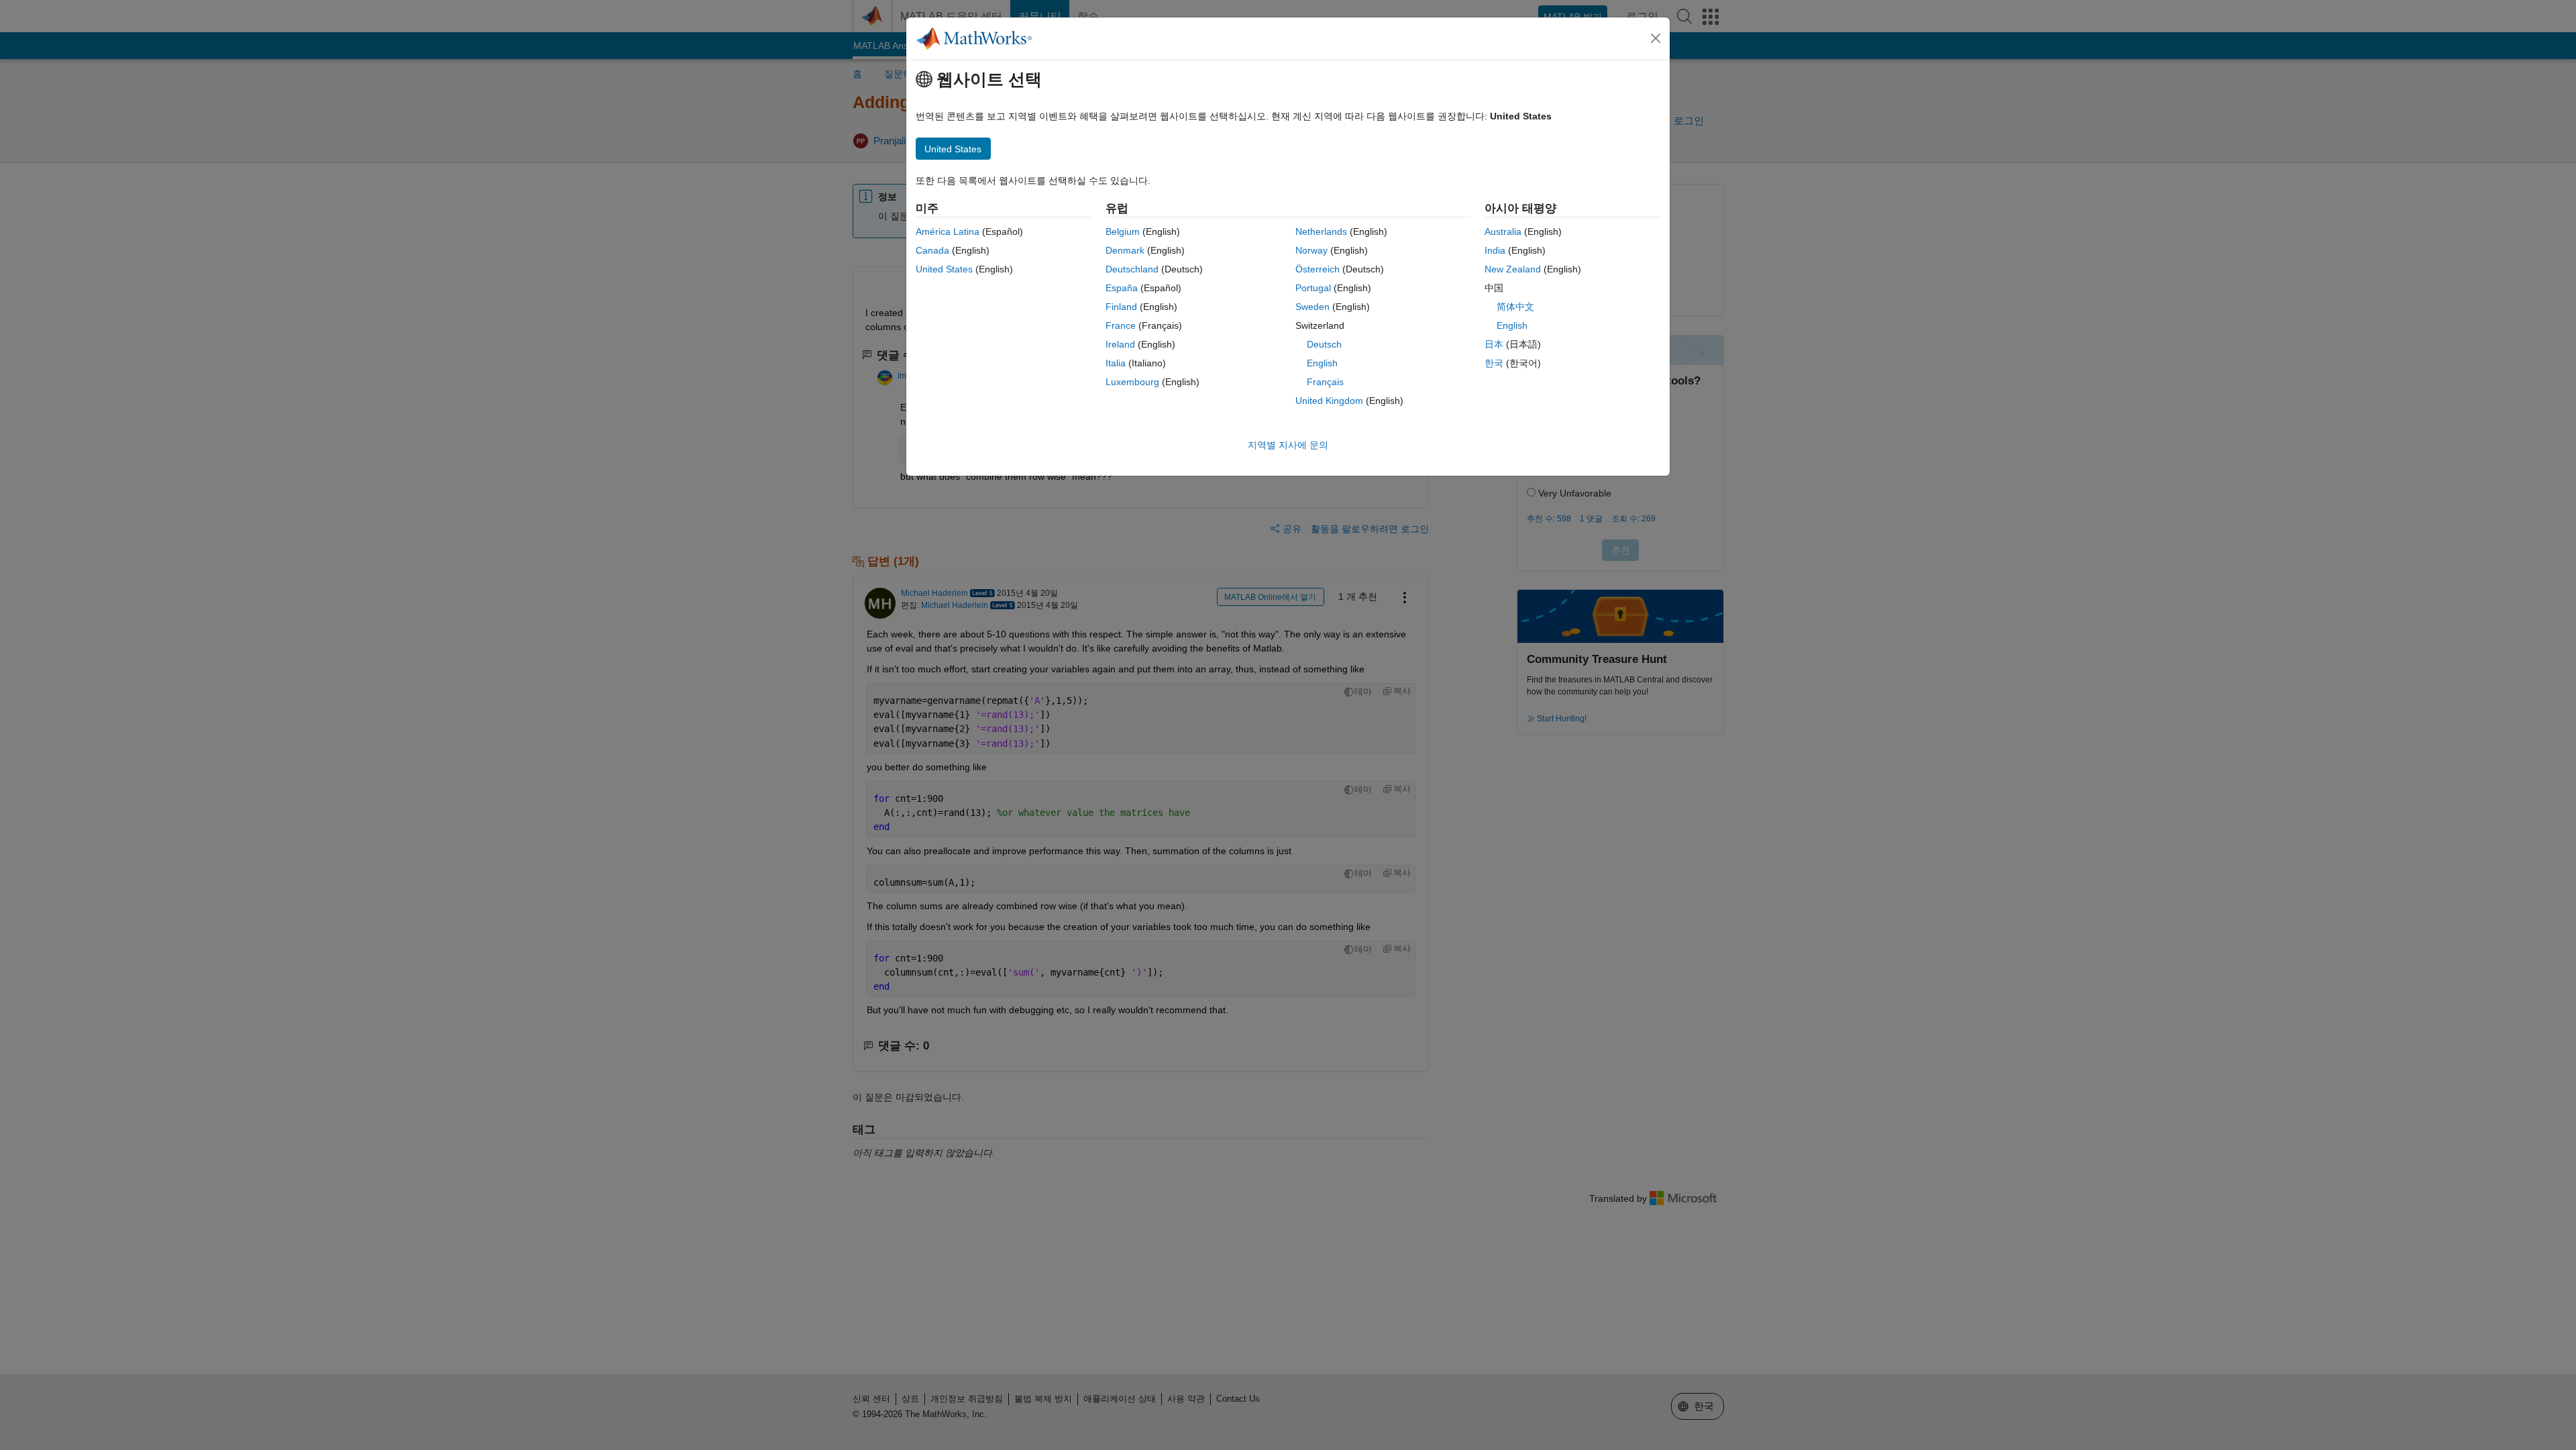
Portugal (1313, 288)
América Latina (948, 231)
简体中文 (1515, 307)
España (1122, 288)
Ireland (1120, 344)
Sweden (1312, 307)
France (1121, 325)
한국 (1494, 363)
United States (944, 269)
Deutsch (1324, 344)
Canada (932, 250)
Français (1325, 382)
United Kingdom (1329, 401)
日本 (1494, 344)
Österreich (1318, 269)
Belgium (1123, 231)
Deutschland (1132, 269)
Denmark (1125, 250)
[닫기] (1656, 38)
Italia (1116, 363)
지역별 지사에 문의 (1288, 445)
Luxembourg (1132, 382)
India (1495, 250)
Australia (1503, 231)
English (1322, 363)
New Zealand (1513, 269)
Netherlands (1321, 231)
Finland (1121, 307)
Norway (1311, 250)
